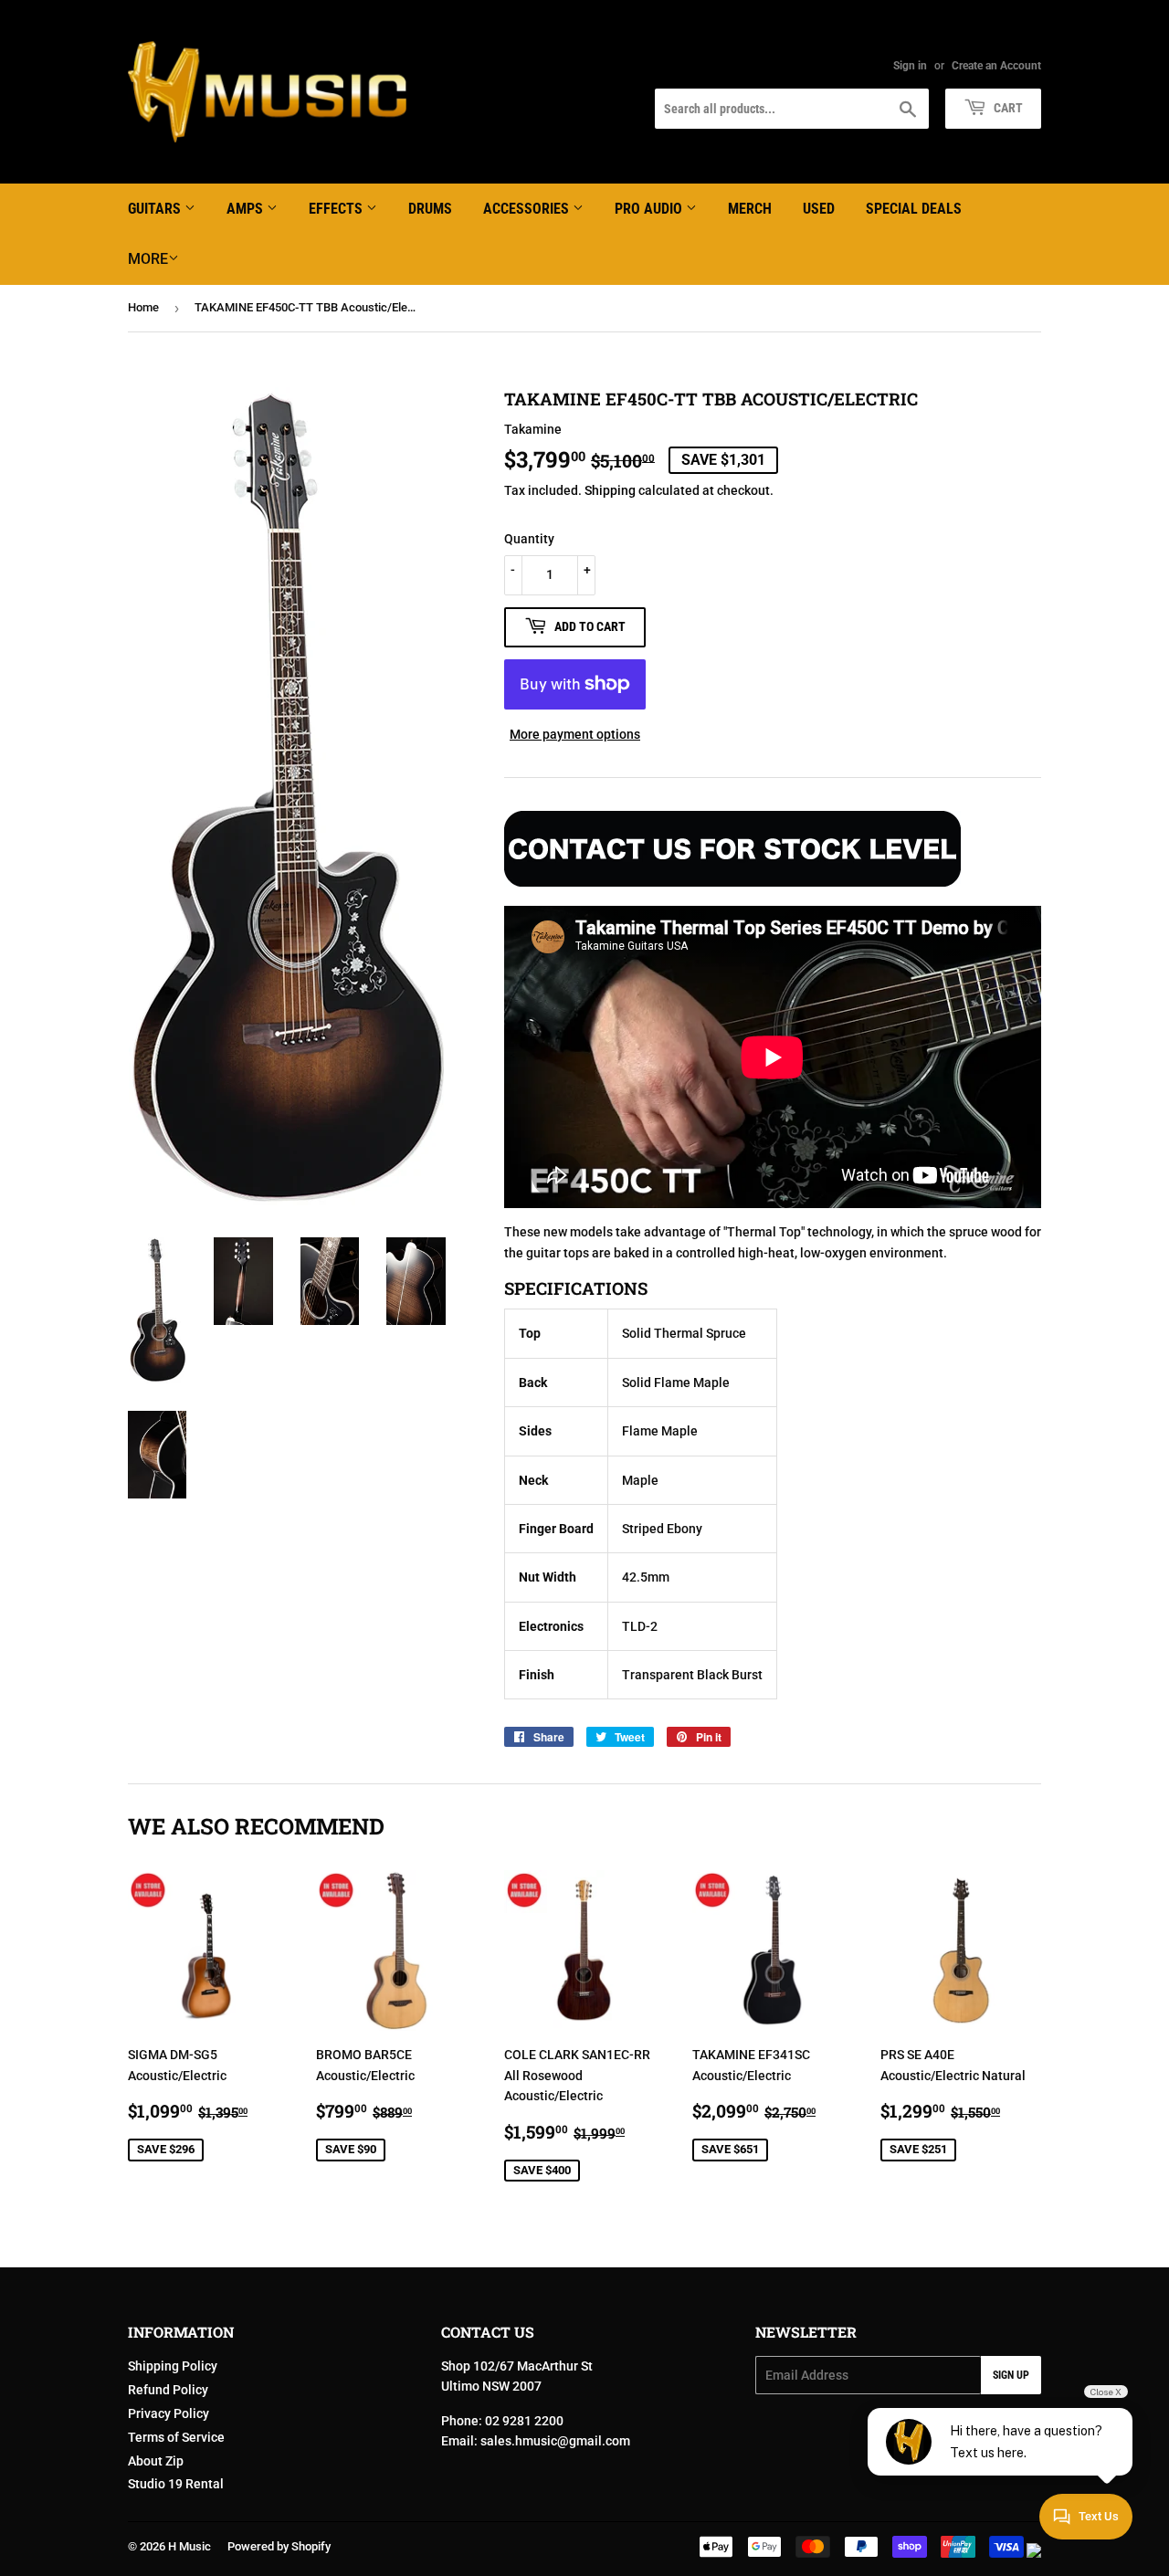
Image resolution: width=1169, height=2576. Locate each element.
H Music (190, 2546)
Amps (247, 209)
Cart (1007, 108)
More (148, 259)
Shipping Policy (173, 2366)
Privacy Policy (169, 2413)
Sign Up (1011, 2375)
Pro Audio (650, 209)
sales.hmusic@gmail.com (555, 2441)
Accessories (528, 209)
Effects (337, 209)
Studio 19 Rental (176, 2484)
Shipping (610, 490)
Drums (430, 209)
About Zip (156, 2461)
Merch (750, 209)
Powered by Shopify (279, 2546)
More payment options (575, 734)
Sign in (910, 66)
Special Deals (914, 209)
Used (819, 209)
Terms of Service (176, 2437)
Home (143, 307)
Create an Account (996, 66)
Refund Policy (168, 2390)
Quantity (529, 539)
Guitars (156, 209)
